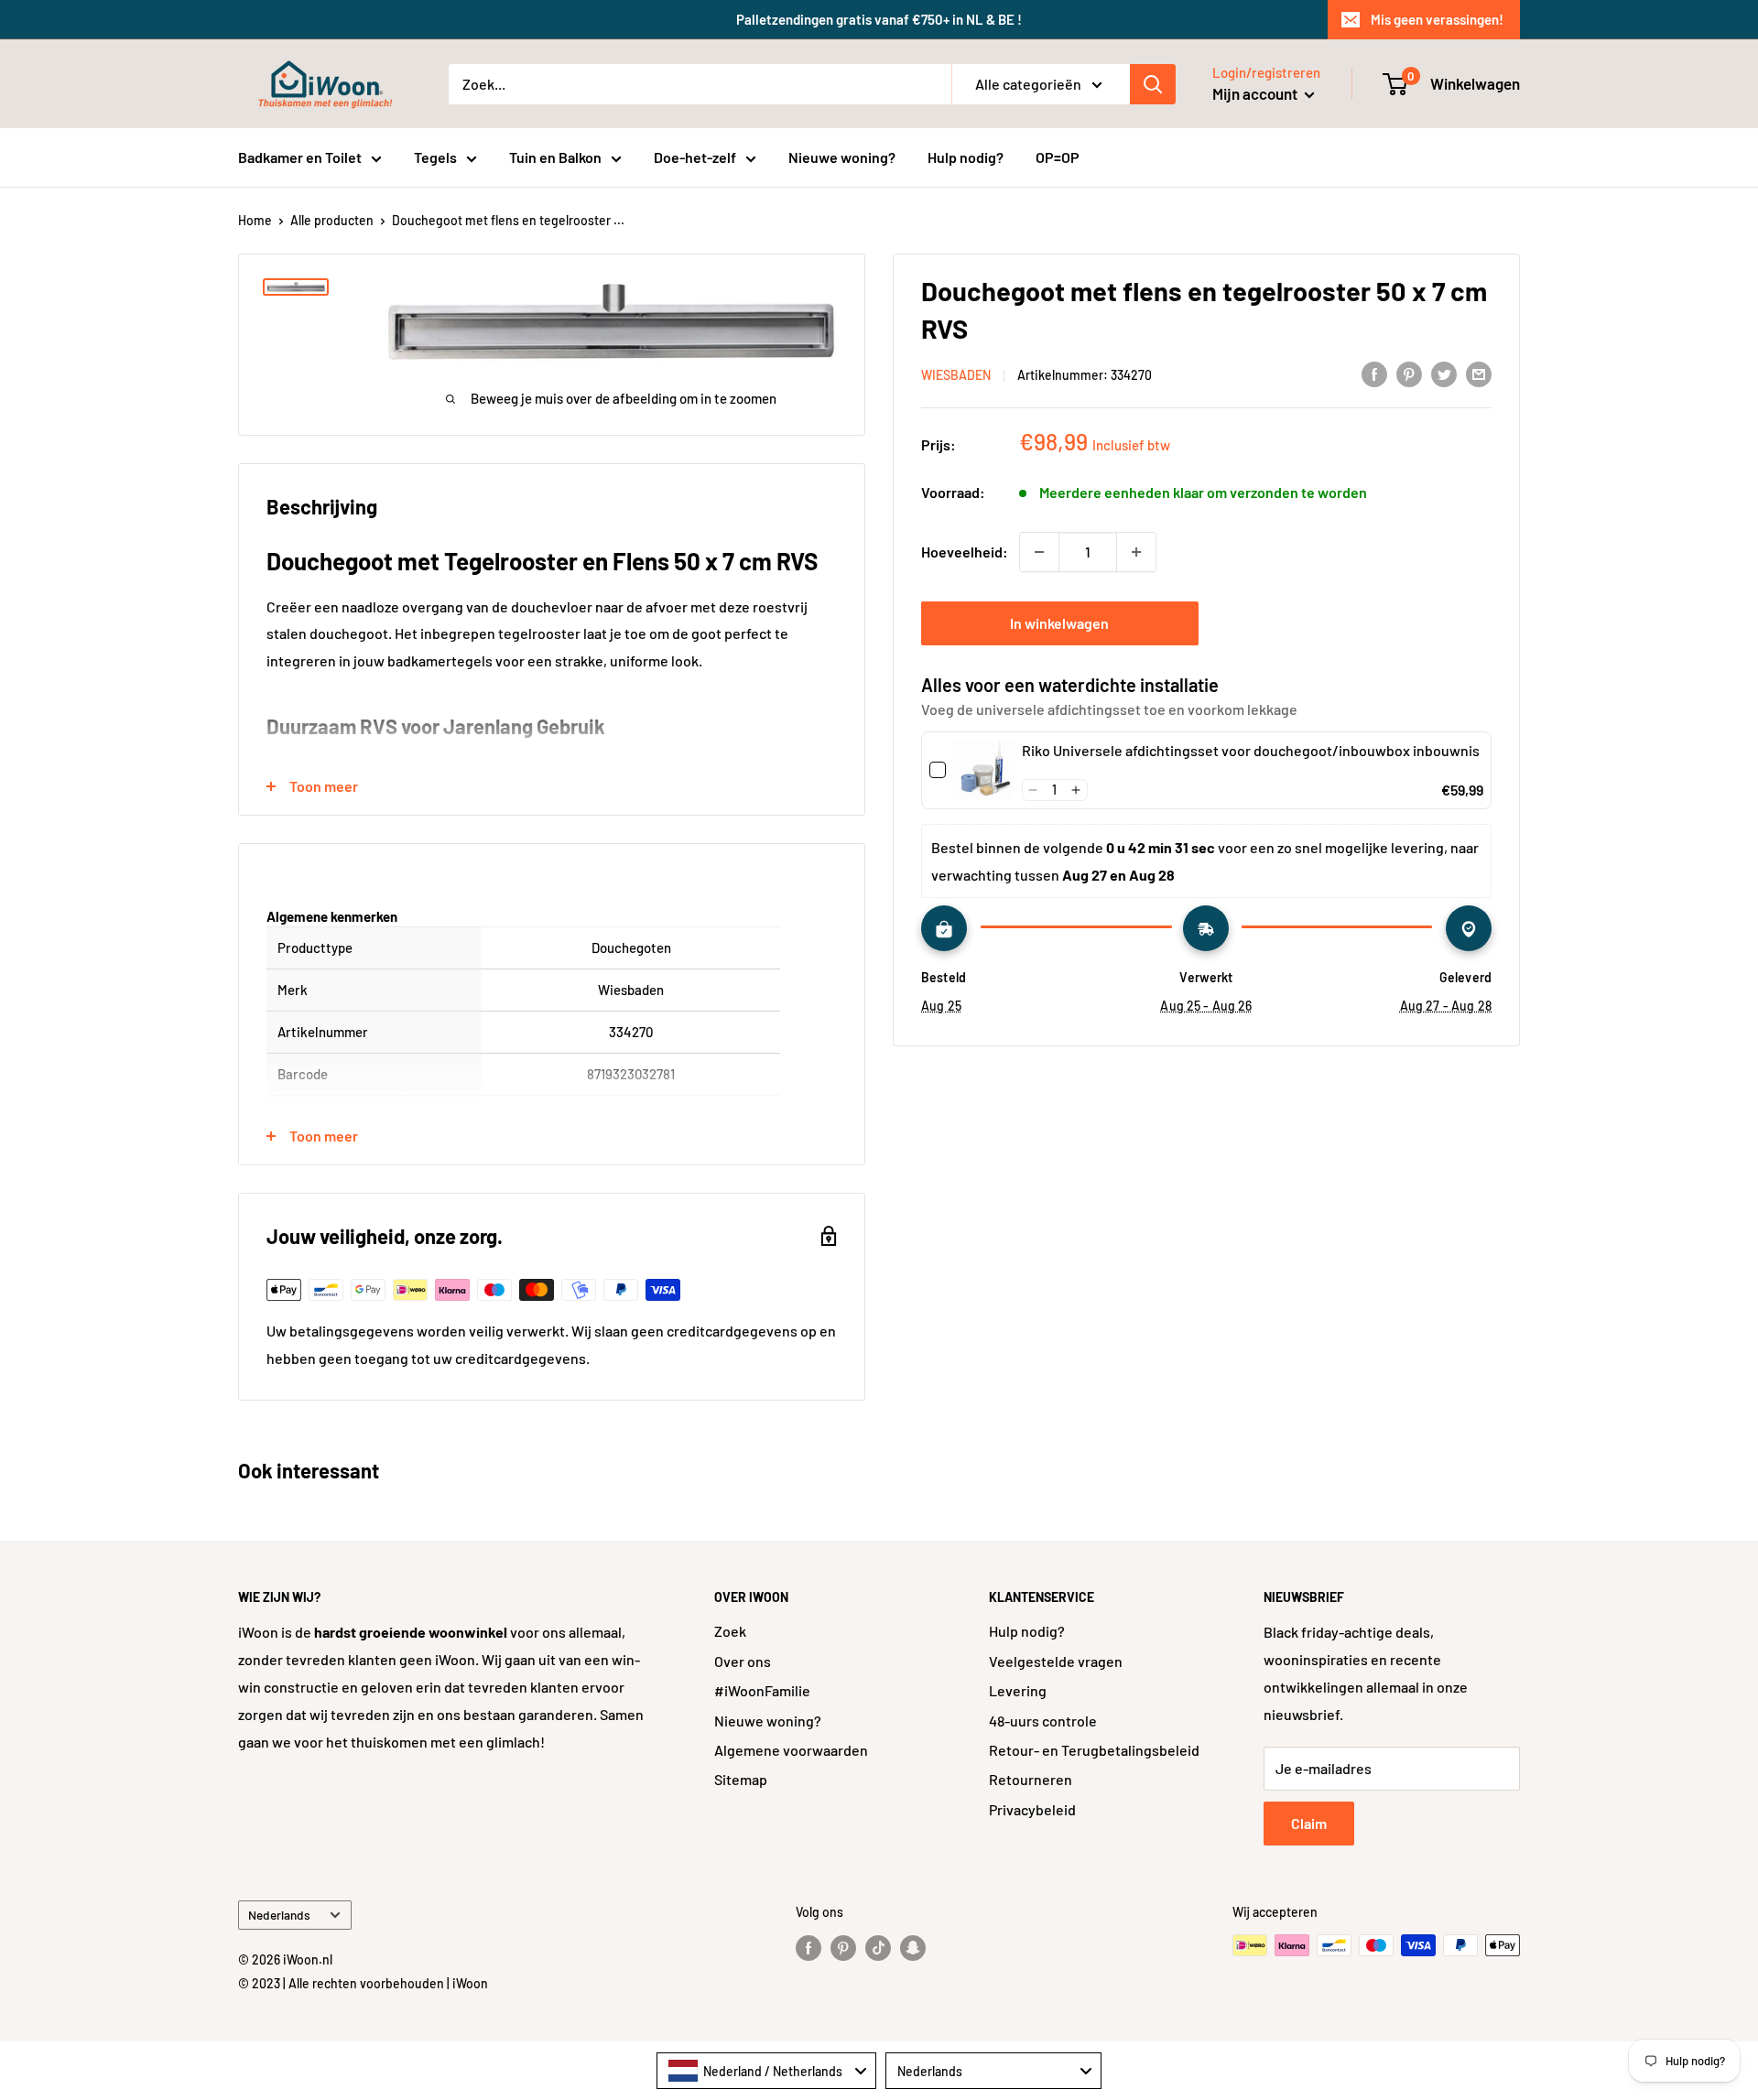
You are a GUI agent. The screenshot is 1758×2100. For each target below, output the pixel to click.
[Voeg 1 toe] (1136, 552)
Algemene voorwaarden (791, 1750)
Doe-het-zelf (695, 157)
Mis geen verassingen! (1437, 19)
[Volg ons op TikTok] (878, 1947)
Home (255, 220)
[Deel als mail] (1479, 373)
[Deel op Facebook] (1374, 373)
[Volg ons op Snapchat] (913, 1947)
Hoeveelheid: (965, 552)
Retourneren (1031, 1779)
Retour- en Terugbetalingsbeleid (1094, 1750)
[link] (984, 770)
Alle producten (332, 220)
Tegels (435, 157)
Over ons (743, 1661)
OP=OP (1058, 157)
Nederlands (279, 1915)
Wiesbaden (956, 375)
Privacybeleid (1032, 1809)
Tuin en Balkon (555, 157)
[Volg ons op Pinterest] (843, 1947)
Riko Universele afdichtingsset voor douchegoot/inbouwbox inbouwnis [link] (1251, 750)
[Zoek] (1153, 84)
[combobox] (766, 2071)
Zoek (730, 1631)
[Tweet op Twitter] (1444, 373)
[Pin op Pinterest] (1409, 373)
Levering (1018, 1690)
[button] (1033, 790)
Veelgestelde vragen (1056, 1661)
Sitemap (741, 1779)
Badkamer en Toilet (300, 157)
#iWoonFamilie (762, 1690)
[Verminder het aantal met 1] (1039, 552)
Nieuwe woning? (842, 157)
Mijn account (1256, 93)
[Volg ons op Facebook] (808, 1947)
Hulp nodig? (966, 157)
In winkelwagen (1059, 623)
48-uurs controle (1043, 1721)
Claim (1309, 1823)
